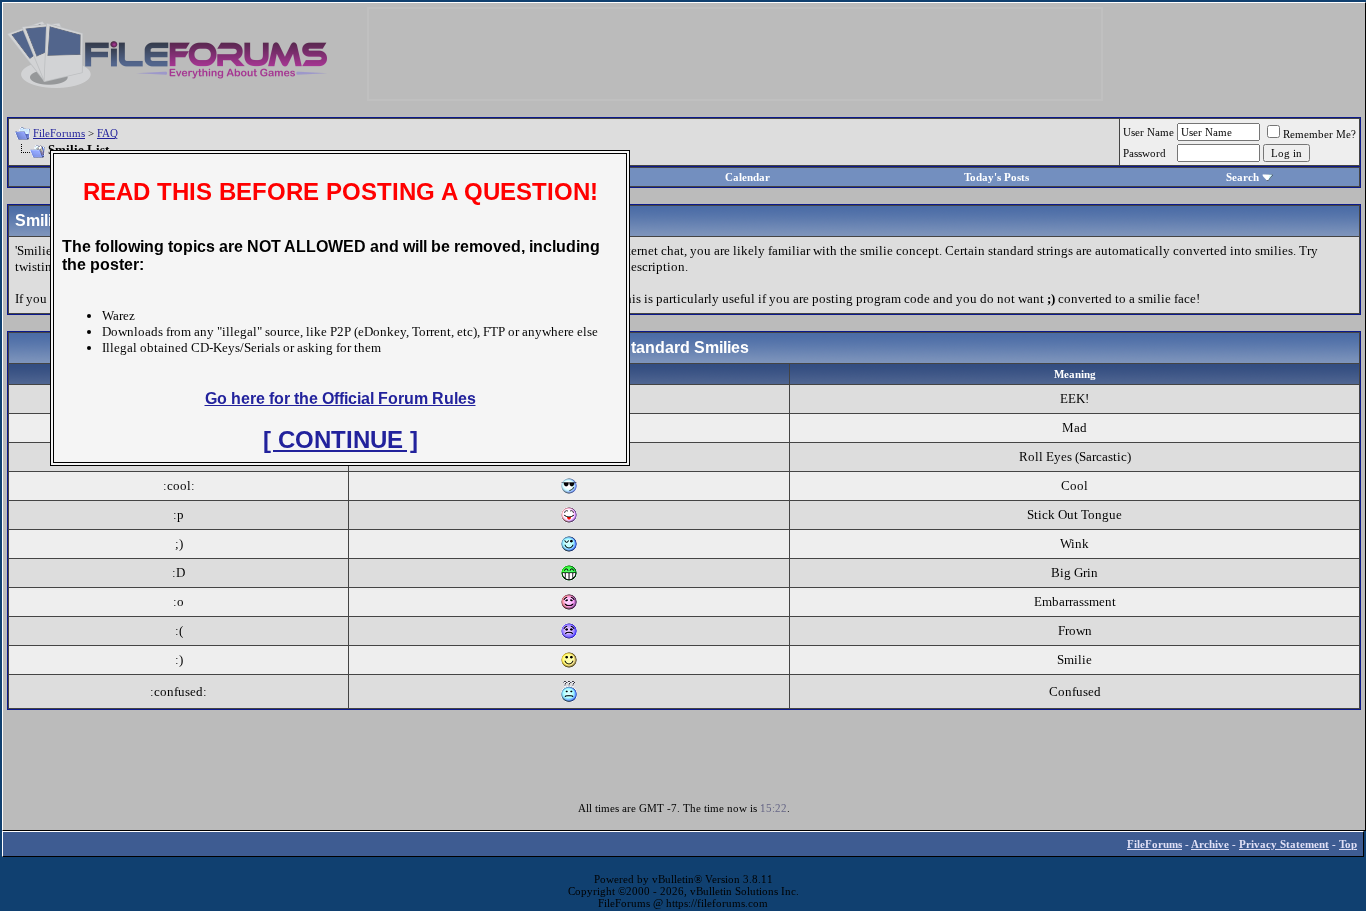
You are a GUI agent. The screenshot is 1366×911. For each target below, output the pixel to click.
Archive (1210, 844)
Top (1348, 844)
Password (1144, 153)
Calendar (747, 177)
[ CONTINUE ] (340, 439)
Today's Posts (996, 177)
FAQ (107, 133)
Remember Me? (1319, 134)
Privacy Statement (1284, 844)
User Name (1148, 132)
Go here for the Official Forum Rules (340, 398)
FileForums (59, 133)
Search (1242, 177)
